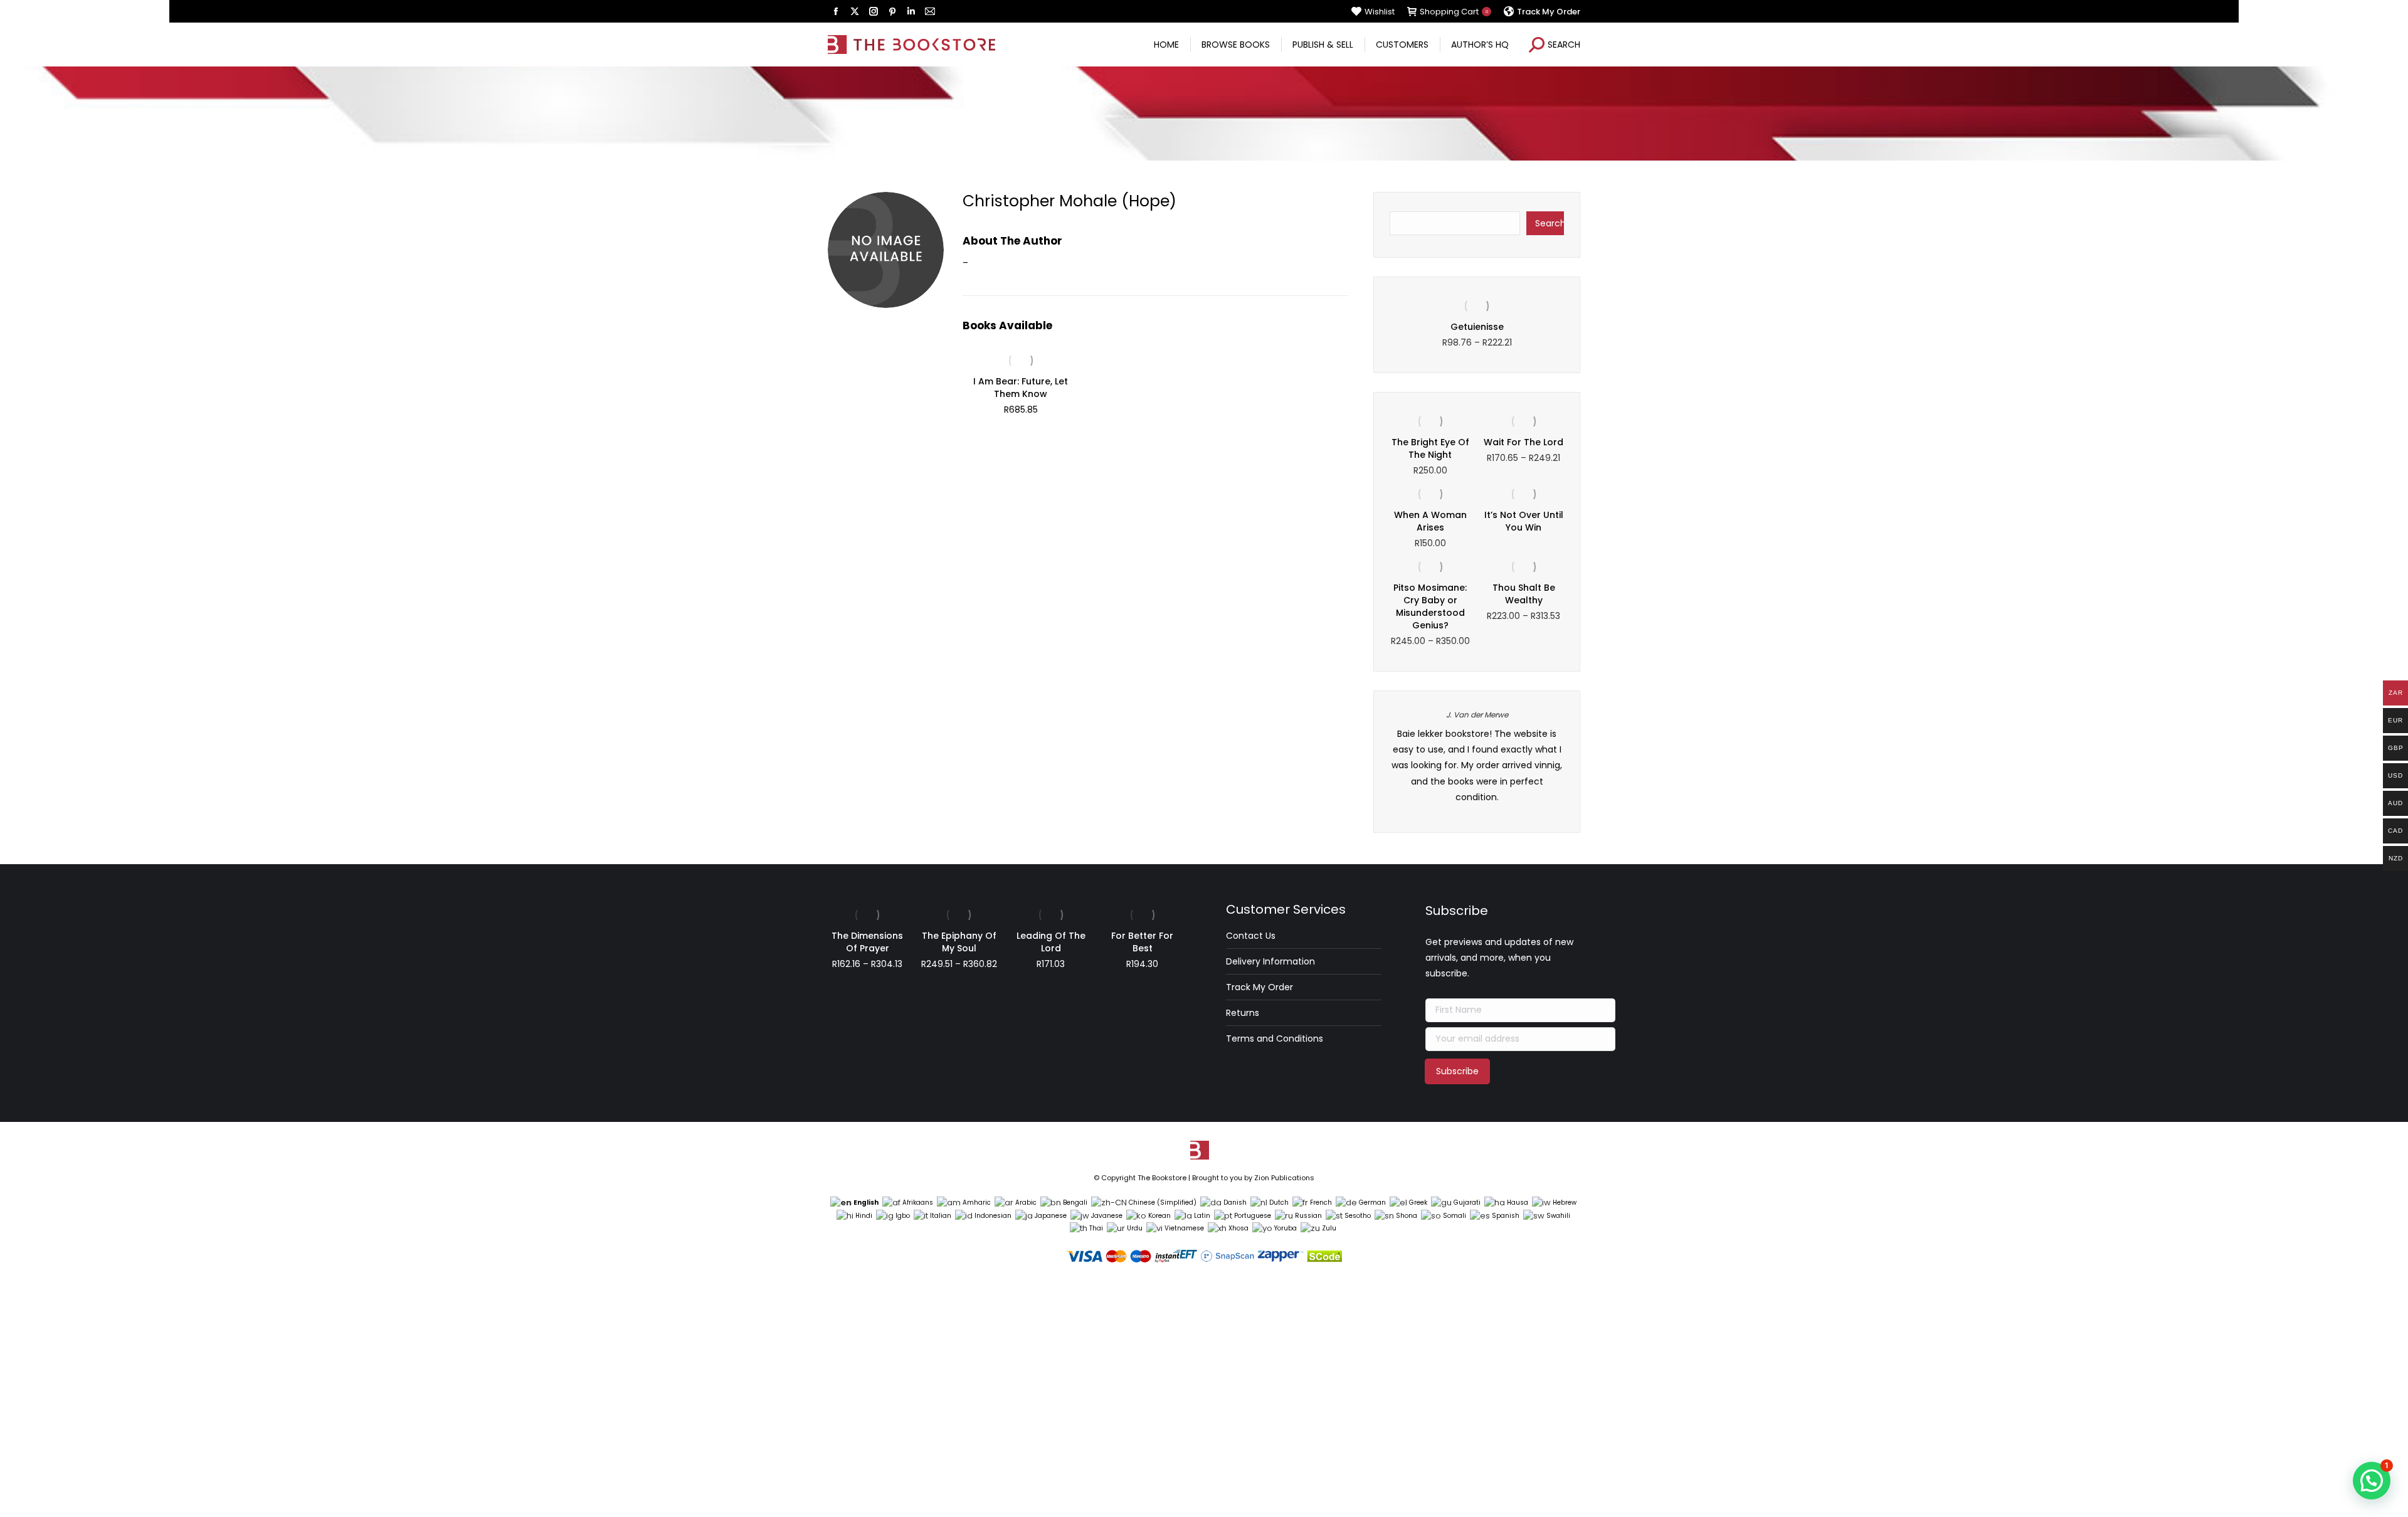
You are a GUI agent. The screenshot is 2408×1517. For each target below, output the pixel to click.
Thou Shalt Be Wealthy (1524, 594)
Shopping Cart (1454, 12)
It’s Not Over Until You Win (1524, 521)
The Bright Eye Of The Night (1430, 448)
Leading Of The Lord (1051, 942)
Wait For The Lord (1523, 442)
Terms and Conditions (1275, 1039)
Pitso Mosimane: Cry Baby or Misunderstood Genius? (1430, 606)
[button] (2372, 1481)
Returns (1243, 1013)
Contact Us (1251, 936)
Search (1550, 223)
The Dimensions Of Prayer (867, 942)
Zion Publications (1284, 1178)
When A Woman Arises (1430, 521)
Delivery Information (1270, 961)
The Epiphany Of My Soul (959, 942)
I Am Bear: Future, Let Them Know (1021, 388)
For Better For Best (1142, 942)
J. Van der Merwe (1477, 715)
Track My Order (1259, 987)
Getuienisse (1477, 327)
